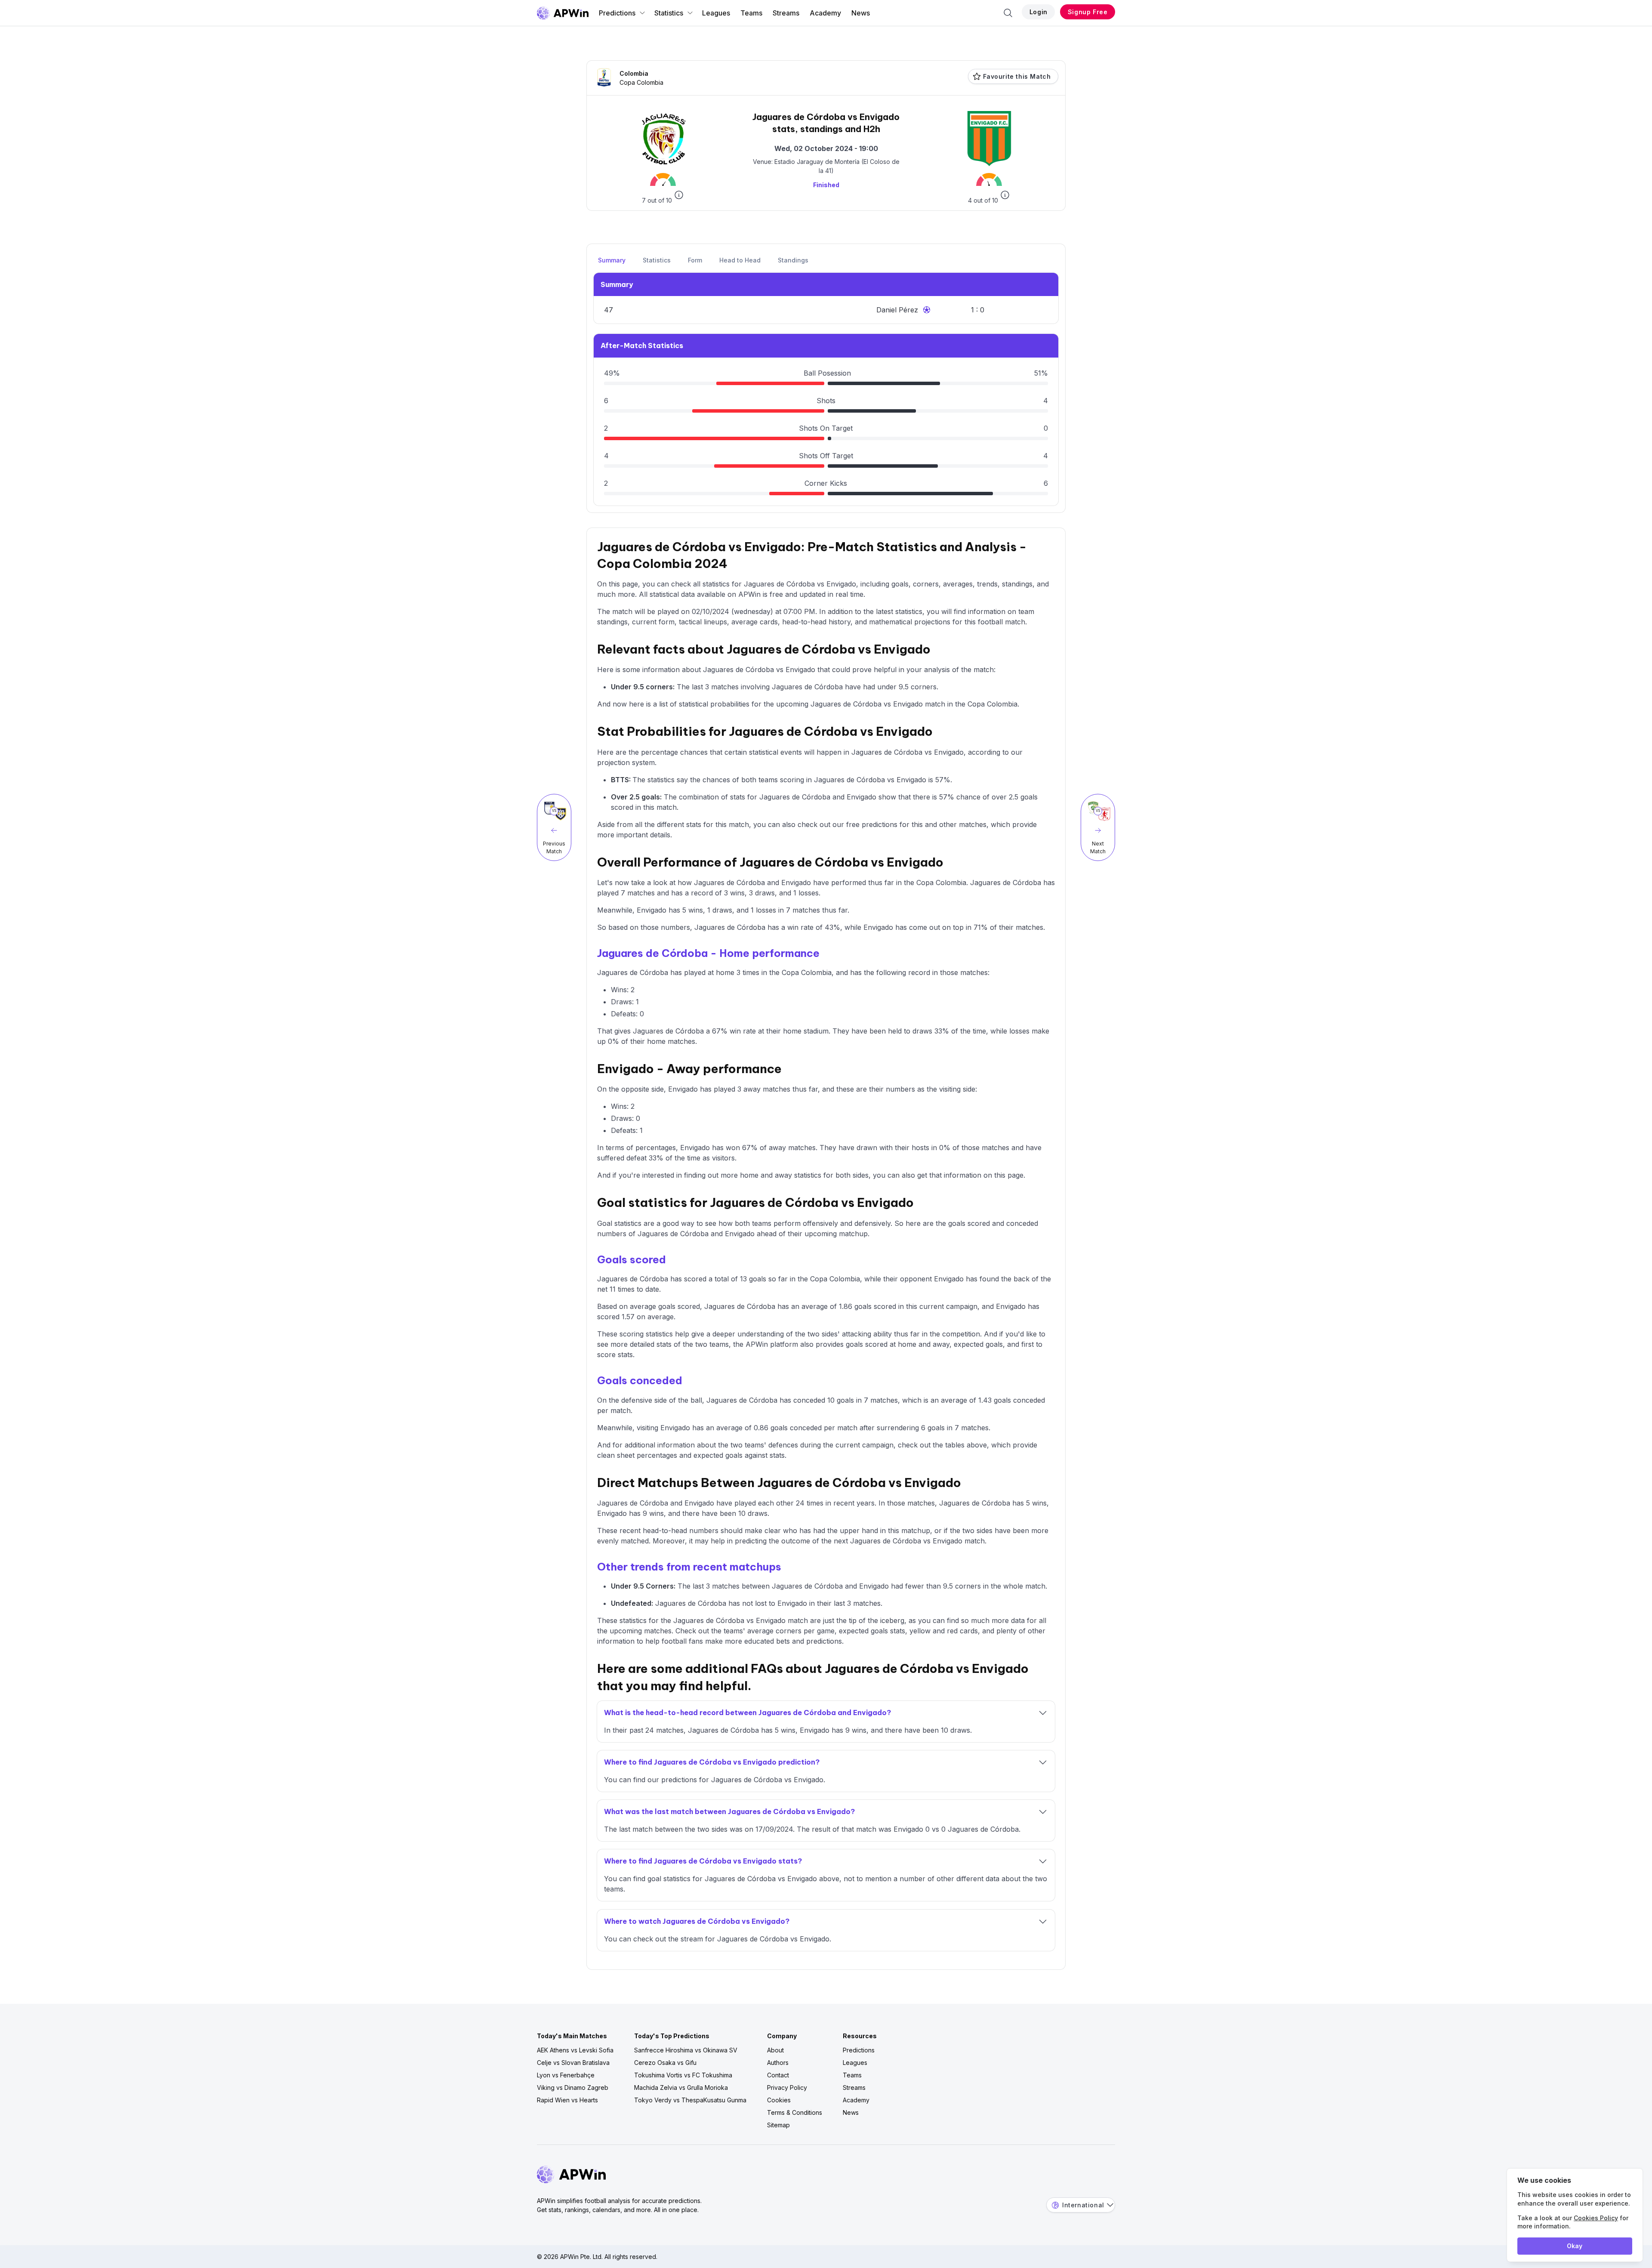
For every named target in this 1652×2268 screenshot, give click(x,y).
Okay (1575, 2246)
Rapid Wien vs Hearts (567, 2100)
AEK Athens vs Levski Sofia (575, 2050)
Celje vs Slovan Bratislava (573, 2063)
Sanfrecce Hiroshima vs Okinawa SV (686, 2050)
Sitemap (778, 2125)
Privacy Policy (787, 2087)
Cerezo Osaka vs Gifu (665, 2063)
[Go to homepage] (563, 13)
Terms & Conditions (795, 2112)
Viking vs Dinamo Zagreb (573, 2087)
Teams (751, 13)
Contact (778, 2075)
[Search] (1008, 13)
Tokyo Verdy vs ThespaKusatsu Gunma (690, 2100)
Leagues (716, 13)
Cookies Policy (1596, 2218)
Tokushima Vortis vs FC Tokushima (683, 2075)
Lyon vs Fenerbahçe (566, 2075)
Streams (786, 13)
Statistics (669, 13)
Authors (778, 2063)
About (775, 2050)
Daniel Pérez (897, 310)
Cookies (779, 2100)
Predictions (617, 13)
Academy (825, 13)
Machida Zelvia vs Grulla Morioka (681, 2087)
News (861, 13)
